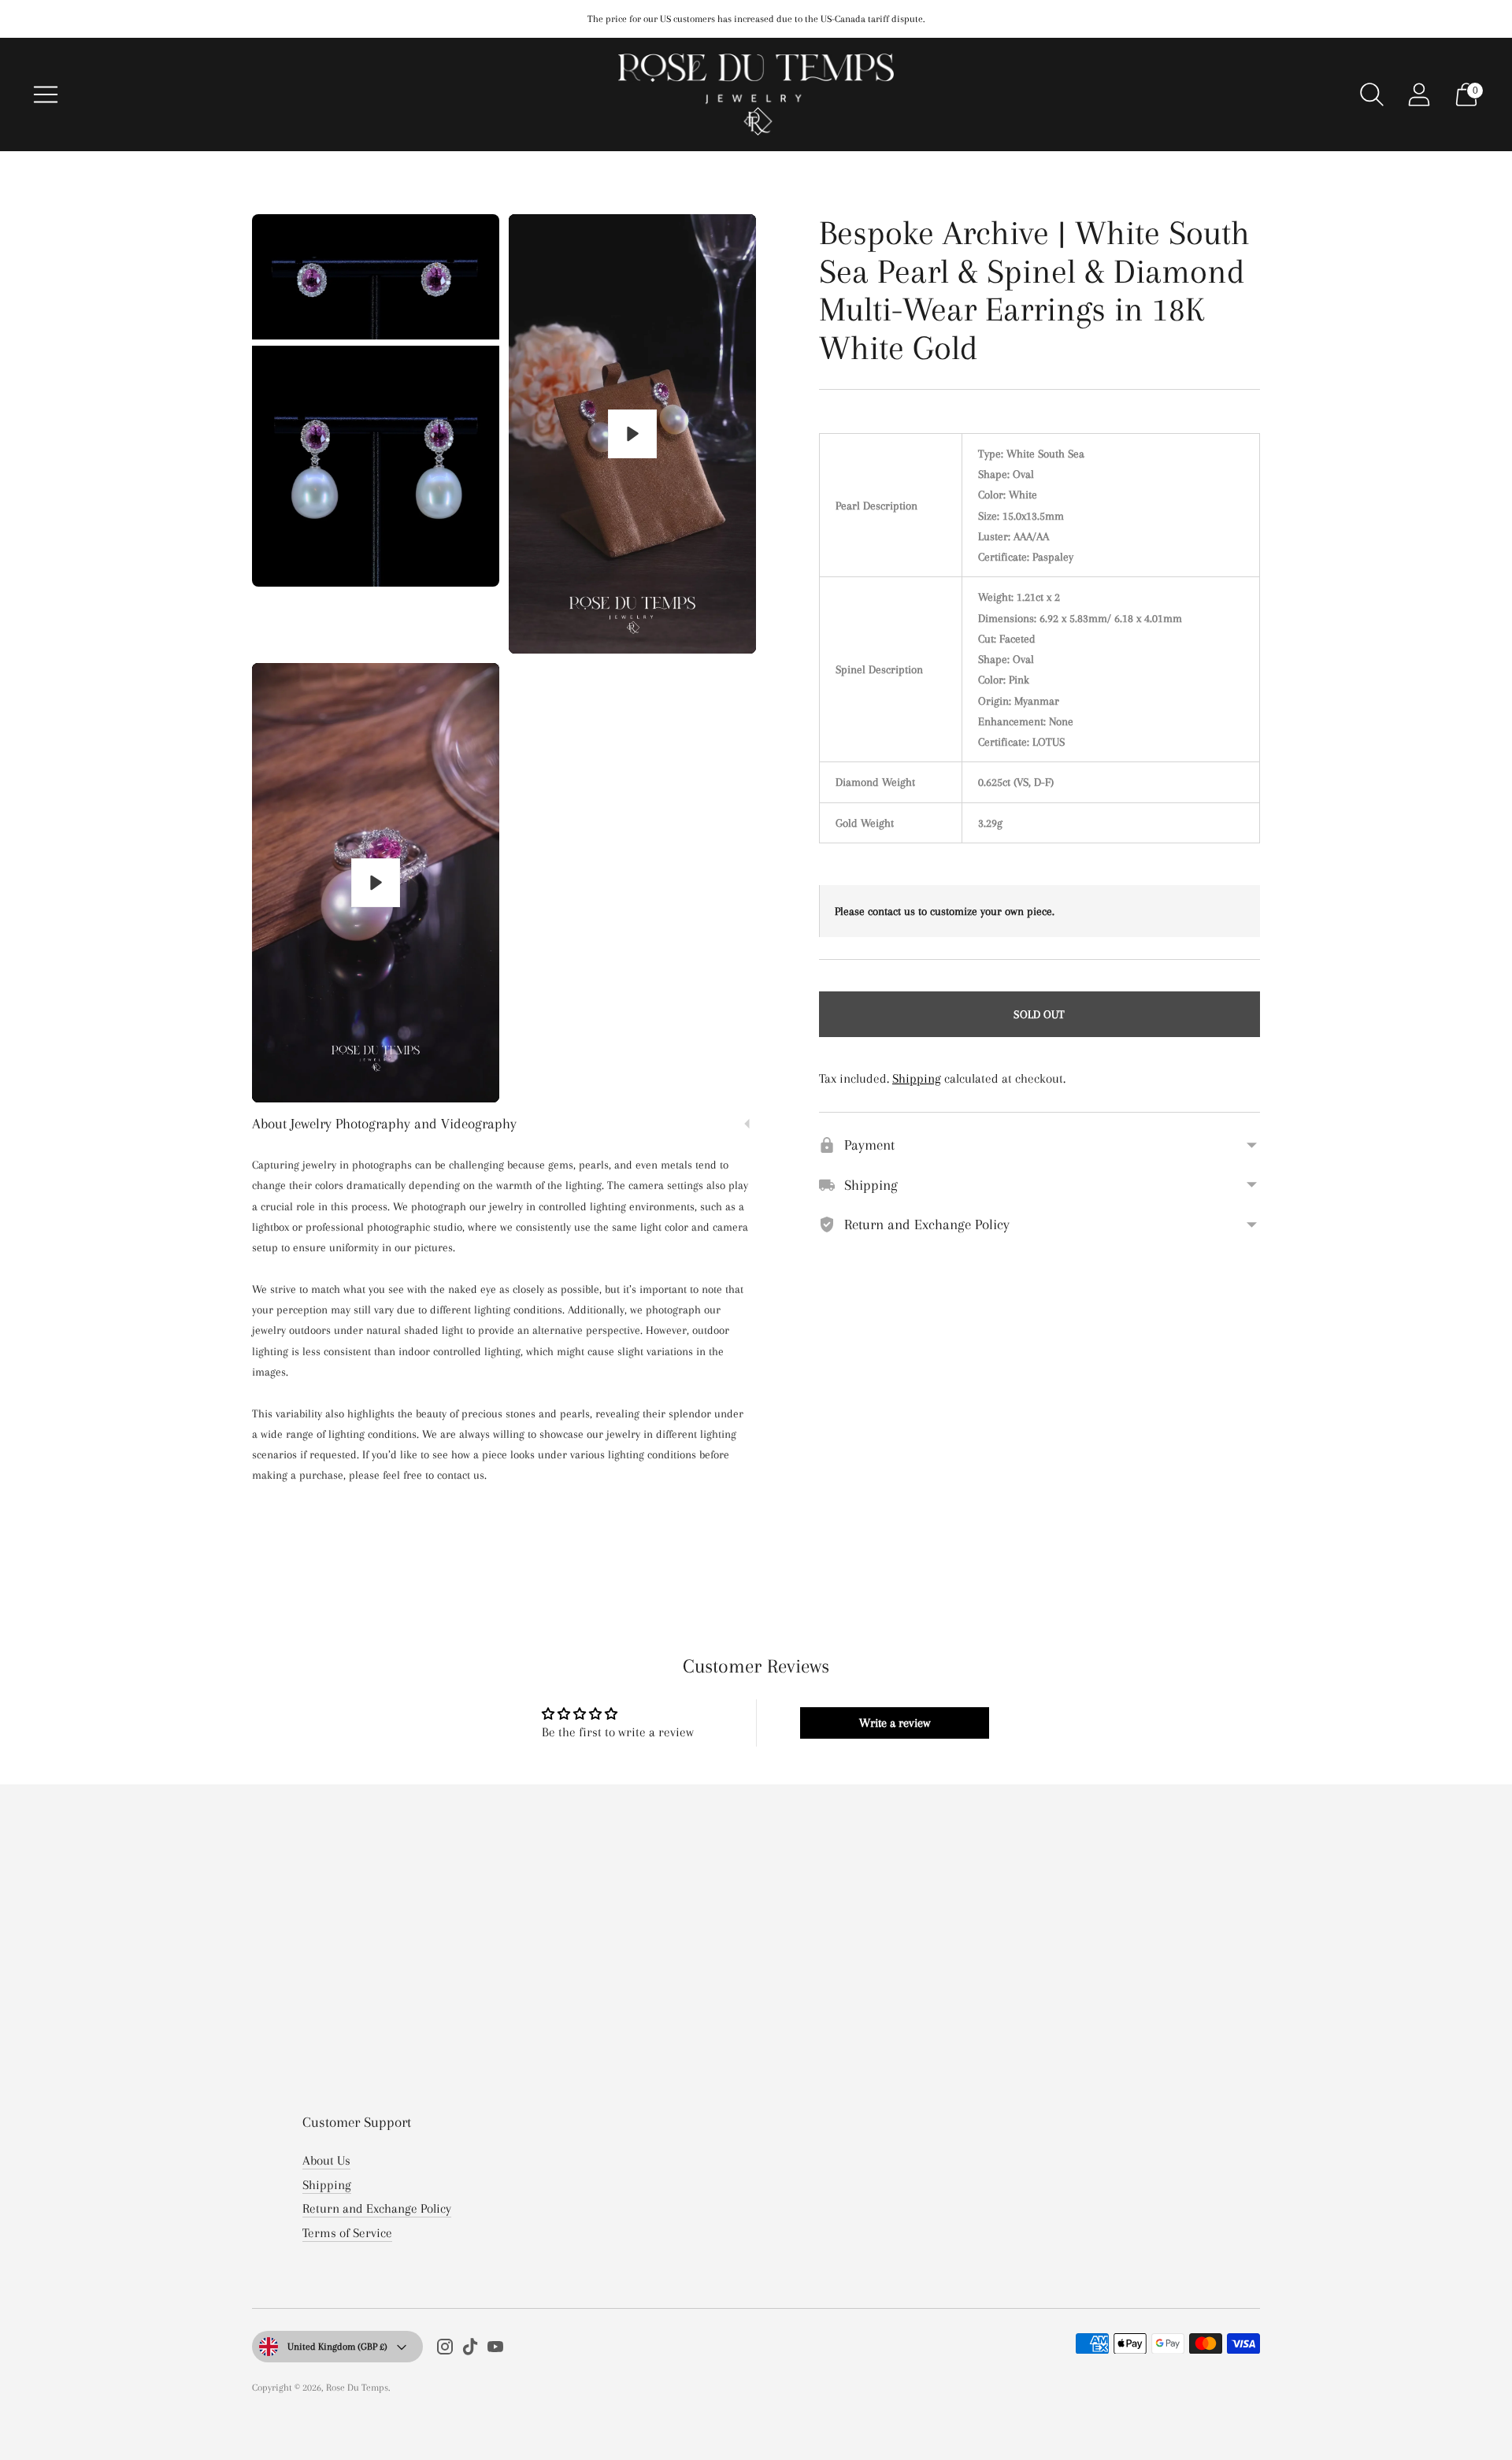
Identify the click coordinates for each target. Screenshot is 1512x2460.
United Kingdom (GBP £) (337, 2347)
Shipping (917, 1078)
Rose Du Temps (357, 2388)
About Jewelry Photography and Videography (384, 1124)
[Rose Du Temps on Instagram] (445, 2350)
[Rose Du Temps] (756, 94)
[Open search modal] (1372, 94)
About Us (326, 2160)
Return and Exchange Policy (377, 2208)
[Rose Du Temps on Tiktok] (470, 2350)
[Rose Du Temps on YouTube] (495, 2350)
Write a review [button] (895, 1723)
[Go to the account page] (1419, 94)
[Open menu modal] (46, 94)
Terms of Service (347, 2233)
